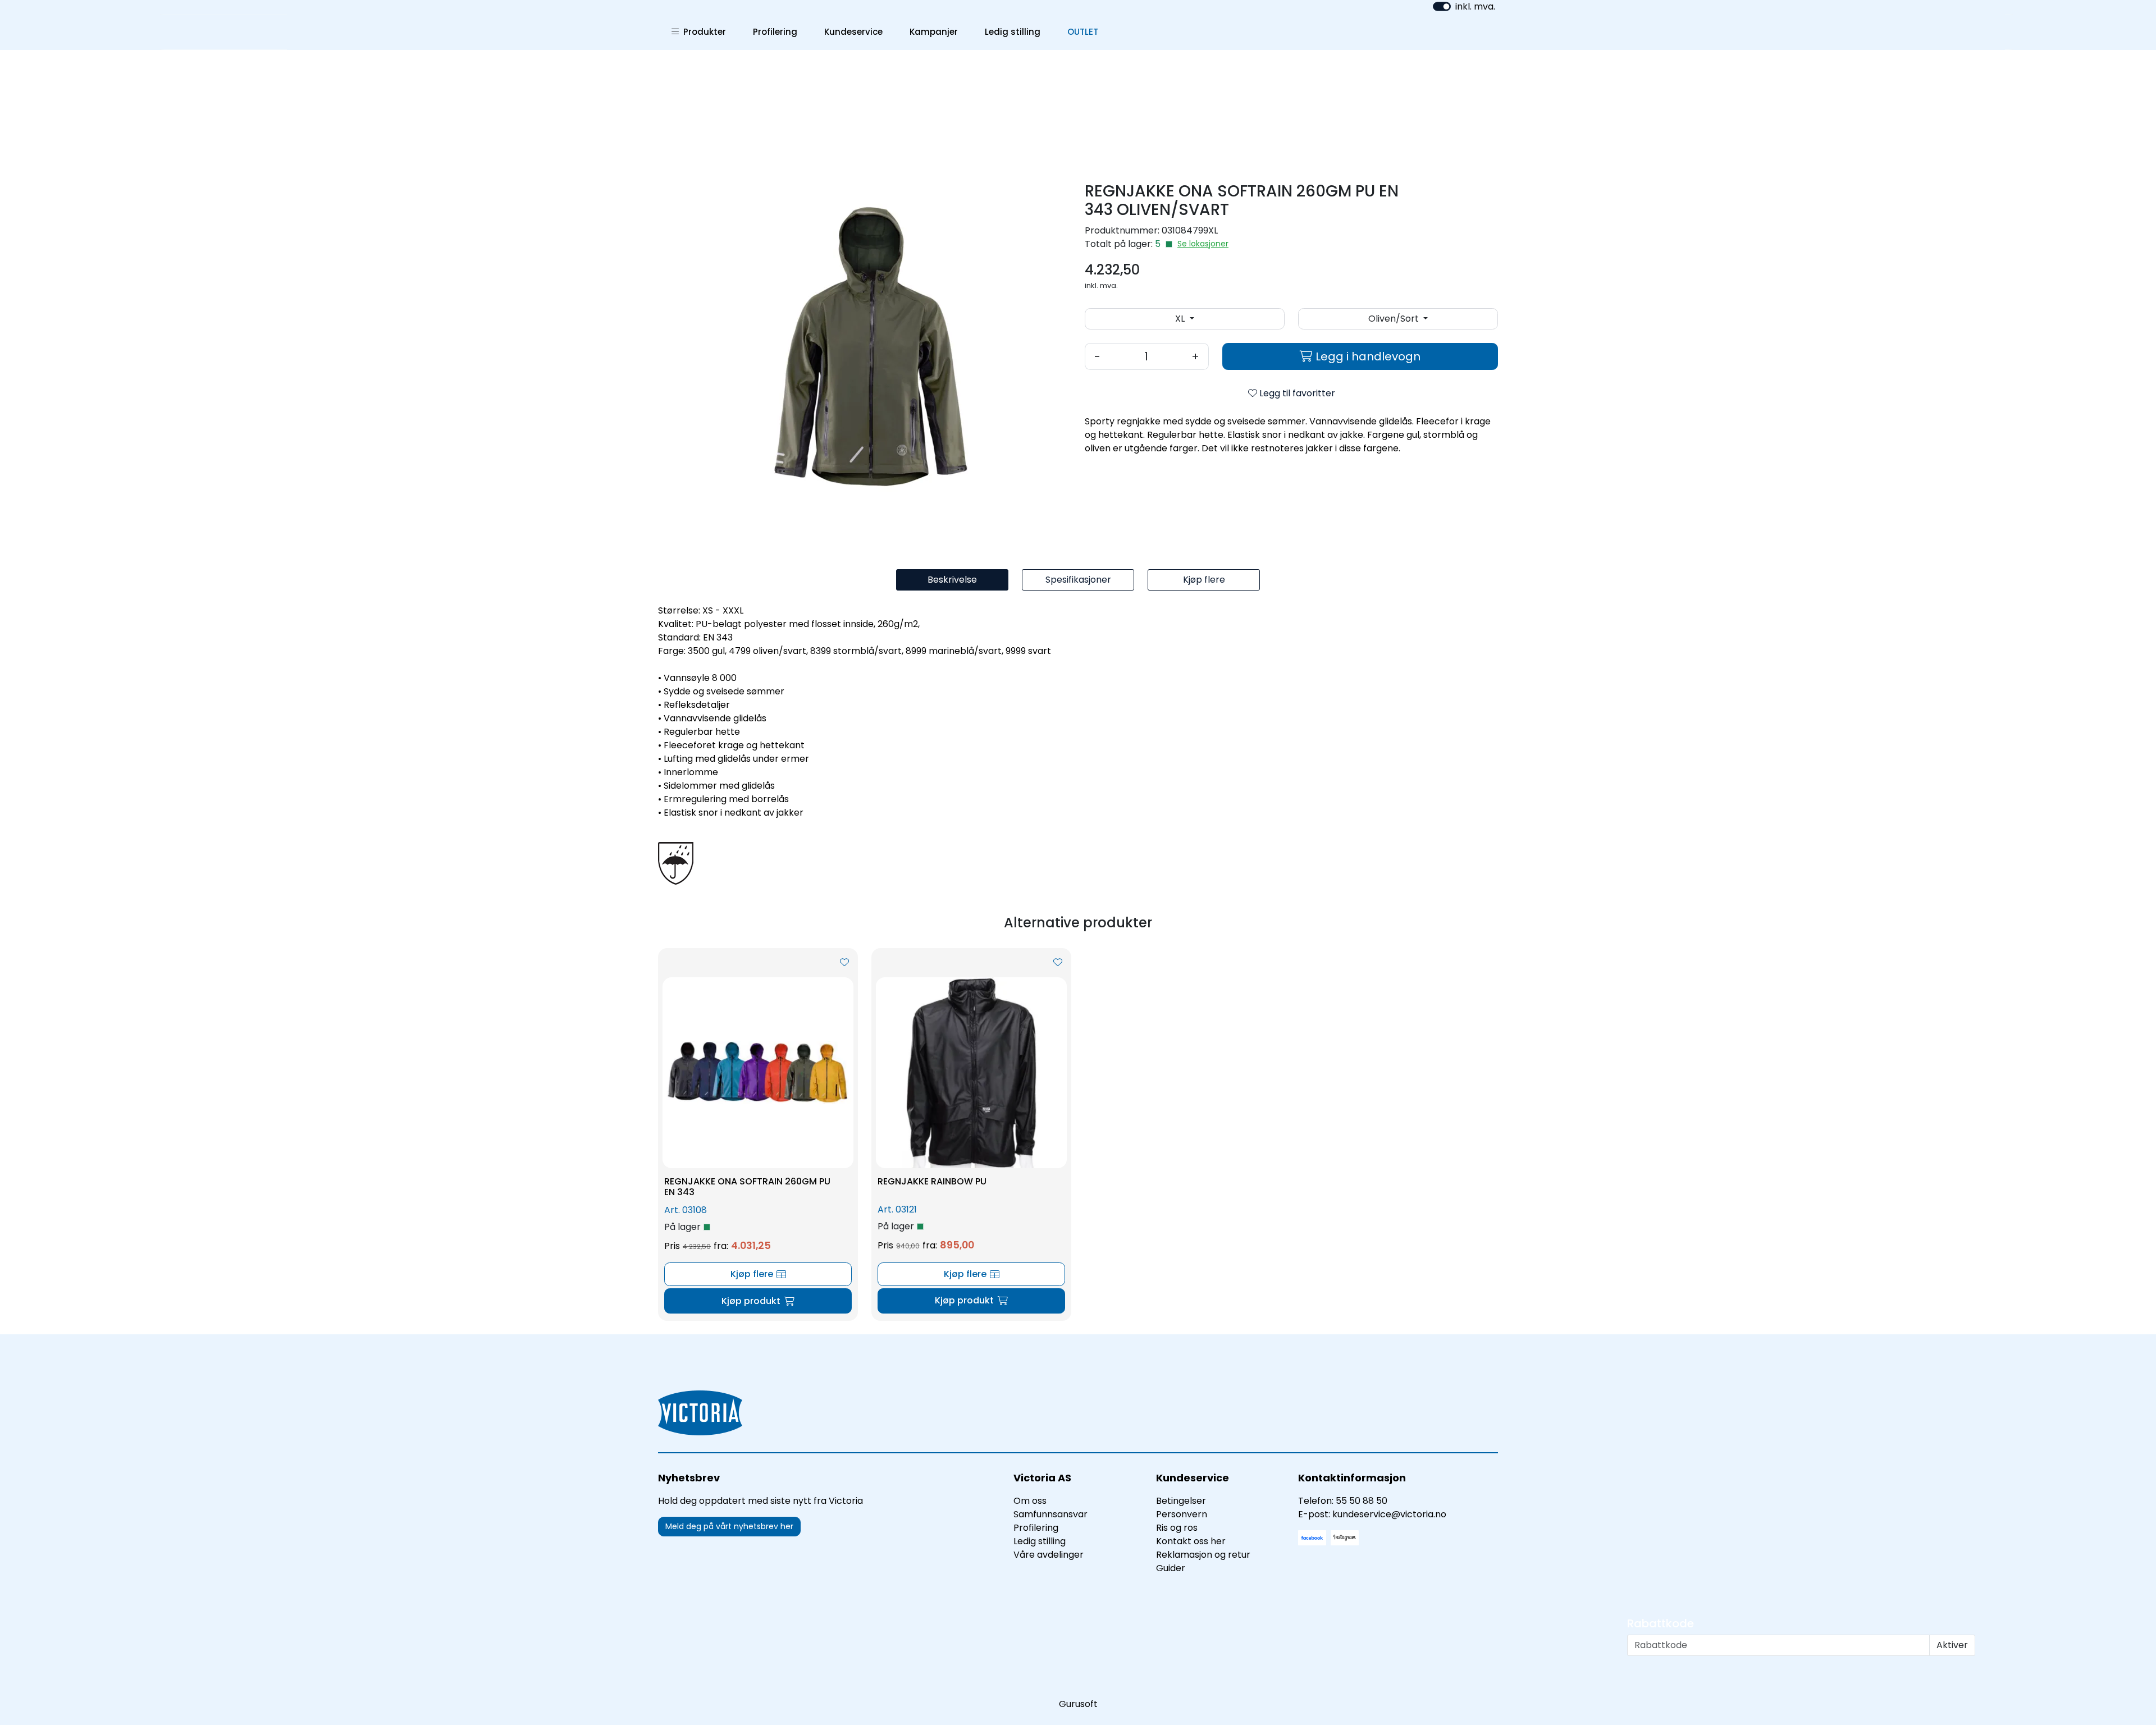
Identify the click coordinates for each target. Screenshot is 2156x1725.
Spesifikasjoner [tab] (1078, 580)
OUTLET (1083, 32)
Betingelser (1181, 1501)
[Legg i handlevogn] (758, 1301)
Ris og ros (1177, 1528)
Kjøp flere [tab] (1204, 580)
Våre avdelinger (1049, 1555)
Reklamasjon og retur (1203, 1555)
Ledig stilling (1013, 32)
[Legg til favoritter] (844, 963)
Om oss (1030, 1501)
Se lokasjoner (1203, 244)
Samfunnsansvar (1050, 1514)
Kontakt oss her (1191, 1541)
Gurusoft (1078, 1704)
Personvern (1182, 1514)
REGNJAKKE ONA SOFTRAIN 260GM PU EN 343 (747, 1187)
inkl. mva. (1475, 6)
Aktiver (1952, 1645)
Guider (1171, 1568)
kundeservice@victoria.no (1389, 1514)
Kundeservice (853, 32)
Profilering (775, 32)
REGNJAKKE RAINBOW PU (932, 1181)
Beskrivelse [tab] (952, 580)
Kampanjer (934, 32)
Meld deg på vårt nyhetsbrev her (729, 1526)
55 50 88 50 (1362, 1501)
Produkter (702, 32)
